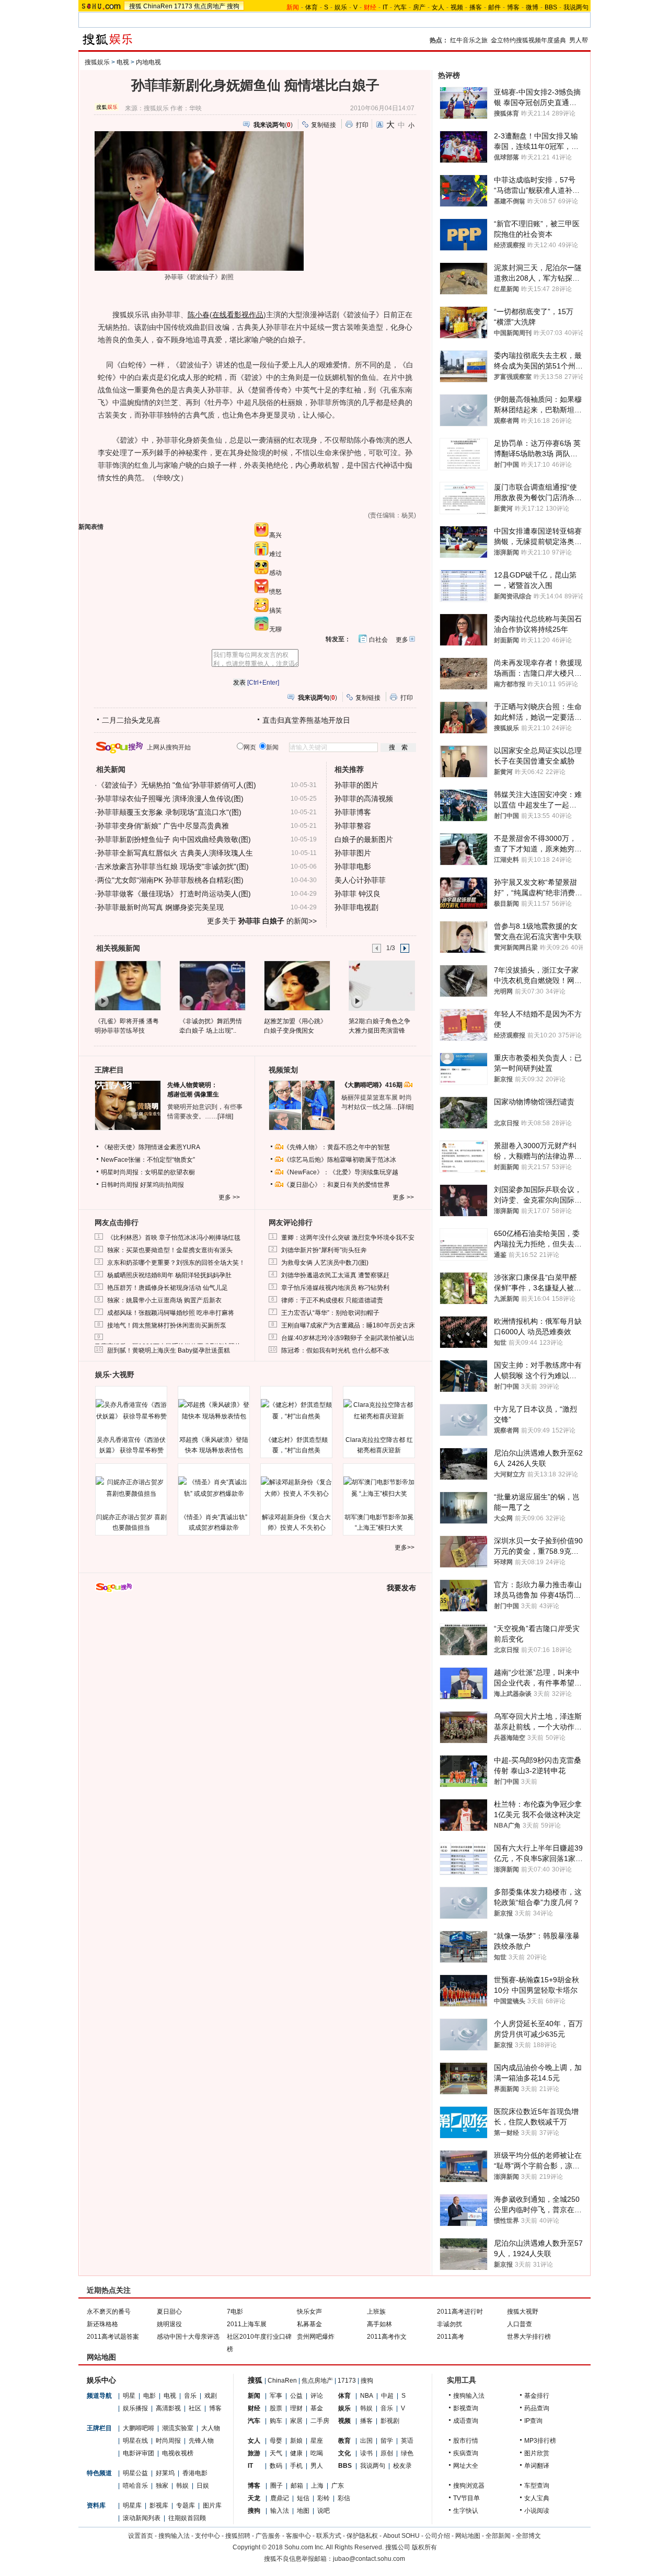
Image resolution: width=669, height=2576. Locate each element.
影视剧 (390, 2421)
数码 (276, 2466)
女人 (438, 7)
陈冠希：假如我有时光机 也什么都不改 (335, 1350)
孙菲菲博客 (353, 812)
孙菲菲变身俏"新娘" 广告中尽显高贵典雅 (163, 826)
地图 (303, 2511)
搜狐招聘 (238, 2536)
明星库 (132, 2505)
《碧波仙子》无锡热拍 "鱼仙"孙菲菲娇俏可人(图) (177, 785)
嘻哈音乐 (135, 2486)
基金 (317, 2408)
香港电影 (195, 2473)
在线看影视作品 (238, 315)
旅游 (254, 2453)
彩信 (344, 2498)
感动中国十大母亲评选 (188, 2337)
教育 (344, 2441)
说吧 (324, 2511)
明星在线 (135, 2441)
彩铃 (324, 2498)
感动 (275, 573)
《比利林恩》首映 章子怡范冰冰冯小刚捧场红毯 (174, 1238)
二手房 (320, 2421)
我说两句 (576, 7)
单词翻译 (537, 2466)
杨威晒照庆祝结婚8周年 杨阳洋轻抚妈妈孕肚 (169, 1275)
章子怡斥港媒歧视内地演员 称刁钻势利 (335, 1288)
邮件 (494, 7)
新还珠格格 (102, 2324)
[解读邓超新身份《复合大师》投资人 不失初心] (296, 1488)
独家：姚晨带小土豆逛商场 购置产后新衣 (164, 1300)
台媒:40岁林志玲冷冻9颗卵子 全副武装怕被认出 (348, 1338)
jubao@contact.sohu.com (369, 2559)
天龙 (254, 2498)
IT (385, 7)
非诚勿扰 (449, 2324)
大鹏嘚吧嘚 (139, 2428)
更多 (402, 640)
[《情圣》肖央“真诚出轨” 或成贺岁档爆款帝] (214, 1488)
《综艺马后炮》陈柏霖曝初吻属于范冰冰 (340, 1160)
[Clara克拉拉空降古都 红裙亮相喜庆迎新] (379, 1411)
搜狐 (135, 6)
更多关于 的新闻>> (262, 921)
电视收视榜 (178, 2453)
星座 (317, 2441)
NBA (367, 2396)
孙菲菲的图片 (356, 785)
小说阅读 (537, 2511)
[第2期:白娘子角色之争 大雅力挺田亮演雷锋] (381, 985)
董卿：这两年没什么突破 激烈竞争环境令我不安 (348, 1238)
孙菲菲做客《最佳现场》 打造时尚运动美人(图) (174, 894)
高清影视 (168, 2408)
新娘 (296, 2441)
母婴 (276, 2441)
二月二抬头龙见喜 (131, 720)
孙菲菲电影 (353, 867)
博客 (513, 7)
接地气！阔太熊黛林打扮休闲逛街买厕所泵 (167, 1325)
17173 (183, 6)
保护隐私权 (362, 2536)
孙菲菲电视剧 (356, 907)
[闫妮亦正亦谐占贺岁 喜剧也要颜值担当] (131, 1488)
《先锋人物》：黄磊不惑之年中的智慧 (337, 1147)
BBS (551, 7)
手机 (296, 2466)
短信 (303, 2498)
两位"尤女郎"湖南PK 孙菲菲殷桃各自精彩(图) (170, 880)
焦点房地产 (210, 6)
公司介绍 (437, 2536)
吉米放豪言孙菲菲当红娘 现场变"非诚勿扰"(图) (173, 867)
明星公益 (135, 2473)
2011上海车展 (247, 2324)
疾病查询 (466, 2453)
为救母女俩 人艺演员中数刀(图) (325, 1263)
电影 (149, 2396)
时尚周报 (168, 2441)
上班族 (376, 2312)
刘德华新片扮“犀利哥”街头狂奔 (324, 1250)
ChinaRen (158, 6)
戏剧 (211, 2396)
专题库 (186, 2505)
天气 (276, 2453)
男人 (317, 2466)
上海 (317, 2486)
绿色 (407, 2453)
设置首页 (141, 2536)
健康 (296, 2453)
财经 (254, 2408)
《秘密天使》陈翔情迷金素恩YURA (151, 1147)
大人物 (211, 2428)
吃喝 (317, 2453)
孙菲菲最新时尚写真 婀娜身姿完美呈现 (160, 907)
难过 (275, 554)
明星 (129, 2396)
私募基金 (309, 2324)
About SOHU (401, 2536)
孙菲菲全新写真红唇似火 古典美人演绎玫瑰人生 (175, 853)
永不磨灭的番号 (109, 2312)
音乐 (190, 2396)
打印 (362, 125)
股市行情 (466, 2441)
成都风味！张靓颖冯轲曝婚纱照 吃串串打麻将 (171, 1313)
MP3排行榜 (540, 2441)
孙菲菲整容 (353, 826)
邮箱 (297, 2486)
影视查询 (466, 2408)
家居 (296, 2421)
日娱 (203, 2486)
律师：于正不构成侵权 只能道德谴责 (332, 1300)
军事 (276, 2396)
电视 (123, 62)
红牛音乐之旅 (469, 40)
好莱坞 (165, 2473)
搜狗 (233, 6)
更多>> (405, 1547)
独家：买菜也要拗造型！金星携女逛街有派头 (170, 1250)
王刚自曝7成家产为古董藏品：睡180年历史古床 (348, 1325)
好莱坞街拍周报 (162, 1185)
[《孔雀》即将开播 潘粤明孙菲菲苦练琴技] (127, 985)
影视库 (159, 2505)
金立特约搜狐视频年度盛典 (528, 40)
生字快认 (466, 2511)
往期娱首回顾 (187, 2518)
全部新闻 (498, 2536)
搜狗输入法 (469, 2396)
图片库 (212, 2505)
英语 (407, 2441)
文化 (344, 2453)
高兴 (275, 535)
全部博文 (528, 2536)
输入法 (280, 2511)
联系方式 (329, 2536)
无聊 (275, 629)
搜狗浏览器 (469, 2486)
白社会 (378, 640)
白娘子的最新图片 (364, 839)
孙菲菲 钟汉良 (357, 894)
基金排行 (537, 2396)
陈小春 (199, 315)
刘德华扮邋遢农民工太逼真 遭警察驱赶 (335, 1275)
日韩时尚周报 (120, 1185)
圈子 (276, 2486)
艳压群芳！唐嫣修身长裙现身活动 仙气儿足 (168, 1288)
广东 (338, 2486)
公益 (296, 2396)
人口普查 (520, 2324)
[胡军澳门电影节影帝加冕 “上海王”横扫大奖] (379, 1488)
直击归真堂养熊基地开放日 (306, 720)
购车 (276, 2421)
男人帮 (579, 40)
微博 (532, 7)
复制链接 (324, 125)
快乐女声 (309, 2312)
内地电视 (148, 62)
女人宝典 (537, 2498)
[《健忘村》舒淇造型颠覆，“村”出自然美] (296, 1411)
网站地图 (468, 2536)
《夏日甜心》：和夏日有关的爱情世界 (337, 1185)
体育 (312, 7)
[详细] (225, 1116)
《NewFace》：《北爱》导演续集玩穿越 (341, 1172)
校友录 (402, 2466)
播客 (476, 7)
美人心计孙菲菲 (360, 880)
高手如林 (379, 2324)
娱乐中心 (101, 2380)
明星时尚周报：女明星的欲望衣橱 (148, 1172)
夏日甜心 (169, 2312)
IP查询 (533, 2421)
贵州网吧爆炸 (316, 2337)
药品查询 (537, 2408)
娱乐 (341, 7)
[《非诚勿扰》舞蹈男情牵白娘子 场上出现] (212, 985)
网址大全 (466, 2466)
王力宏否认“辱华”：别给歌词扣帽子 (330, 1313)
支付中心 (207, 2536)
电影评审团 (139, 2453)
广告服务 (268, 2536)
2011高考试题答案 (113, 2337)
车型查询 (537, 2486)
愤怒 (275, 592)
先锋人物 (201, 2441)
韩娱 (182, 2486)
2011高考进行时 (460, 2312)
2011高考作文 (387, 2337)
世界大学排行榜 (529, 2337)
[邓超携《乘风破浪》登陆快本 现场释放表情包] (214, 1411)
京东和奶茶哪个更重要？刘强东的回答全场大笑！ (176, 1263)
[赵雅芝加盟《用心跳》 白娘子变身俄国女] (297, 985)
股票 (276, 2408)
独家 (162, 2486)
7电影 (235, 2312)
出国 (366, 2441)
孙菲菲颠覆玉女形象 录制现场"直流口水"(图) (169, 812)
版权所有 (424, 2547)
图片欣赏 (537, 2453)
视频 (457, 7)
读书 (366, 2453)
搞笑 (275, 610)
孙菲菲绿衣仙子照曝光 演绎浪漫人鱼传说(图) (170, 799)
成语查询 (466, 2421)
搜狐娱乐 (97, 62)
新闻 (254, 2396)
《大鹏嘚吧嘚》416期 (373, 1085)
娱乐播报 (135, 2408)
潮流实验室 (178, 2428)
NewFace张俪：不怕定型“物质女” (148, 1160)
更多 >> (229, 1197)
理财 (296, 2408)
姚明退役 (169, 2324)
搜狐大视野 (523, 2312)
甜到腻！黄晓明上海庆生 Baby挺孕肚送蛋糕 (169, 1350)
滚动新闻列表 (142, 2518)
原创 (387, 2453)
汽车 (400, 7)
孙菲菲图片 (353, 853)
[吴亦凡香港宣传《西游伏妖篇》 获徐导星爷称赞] (131, 1411)
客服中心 (298, 2536)
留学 (387, 2441)
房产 (419, 7)
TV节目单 (466, 2498)
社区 (195, 2408)
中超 (387, 2396)
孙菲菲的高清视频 (364, 799)
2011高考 (451, 2337)
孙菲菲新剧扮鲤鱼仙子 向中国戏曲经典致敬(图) (174, 839)
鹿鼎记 (280, 2498)
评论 (317, 2396)
